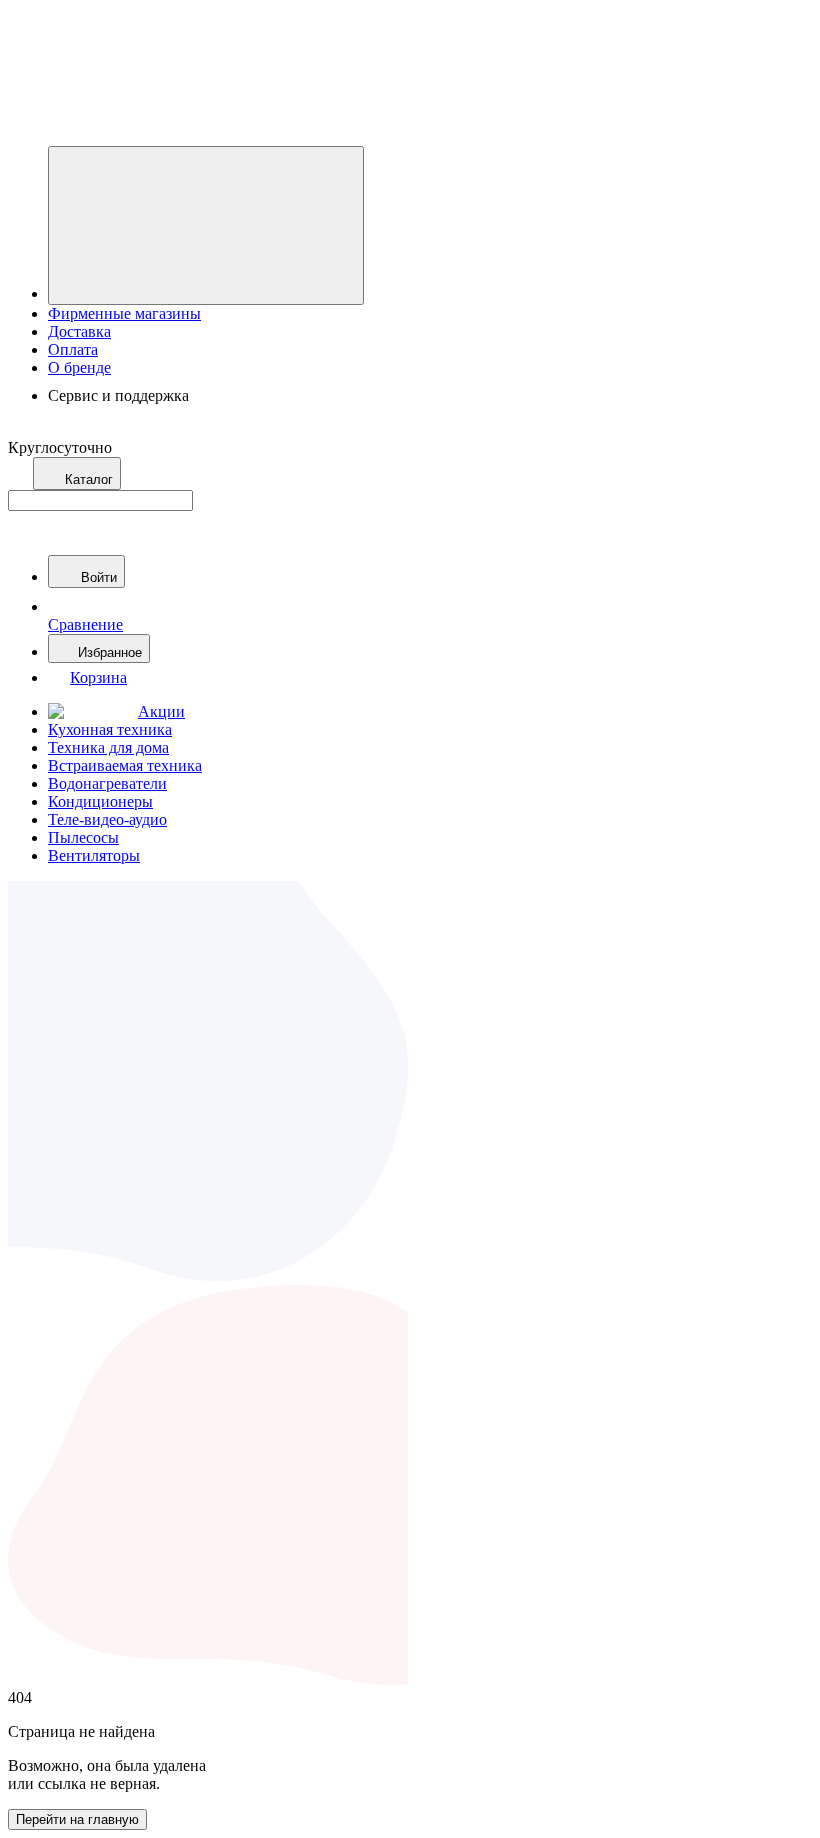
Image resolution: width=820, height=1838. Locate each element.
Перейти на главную (77, 1819)
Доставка (79, 331)
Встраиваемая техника (125, 765)
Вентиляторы (94, 855)
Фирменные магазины (124, 313)
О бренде (79, 367)
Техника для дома (108, 747)
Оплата (73, 349)
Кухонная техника (110, 729)
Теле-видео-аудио (107, 819)
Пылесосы (83, 837)
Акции (161, 711)
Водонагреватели (107, 783)
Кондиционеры (100, 801)
